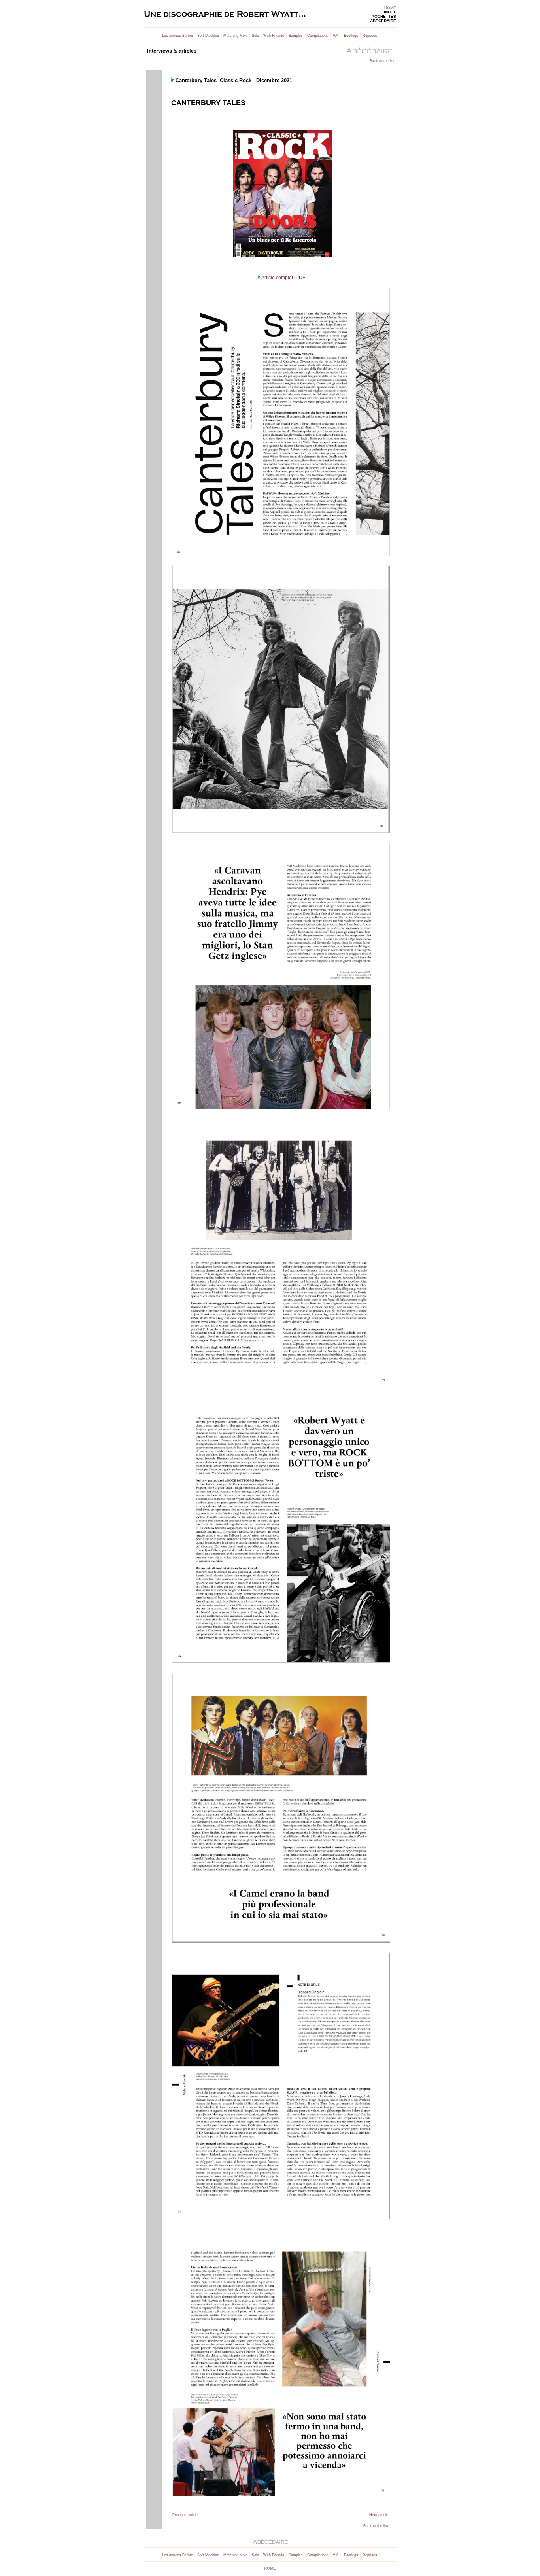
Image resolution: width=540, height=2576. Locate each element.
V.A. (336, 36)
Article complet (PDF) (284, 278)
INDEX (390, 12)
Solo (255, 36)
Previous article (185, 2515)
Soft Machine (208, 36)
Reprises (370, 36)
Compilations (318, 36)
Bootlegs (351, 36)
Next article (379, 2515)
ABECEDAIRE (383, 21)
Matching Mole (235, 36)
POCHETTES (384, 16)
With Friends (274, 36)
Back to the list (382, 61)
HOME (390, 8)
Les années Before (177, 36)
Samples (296, 36)
